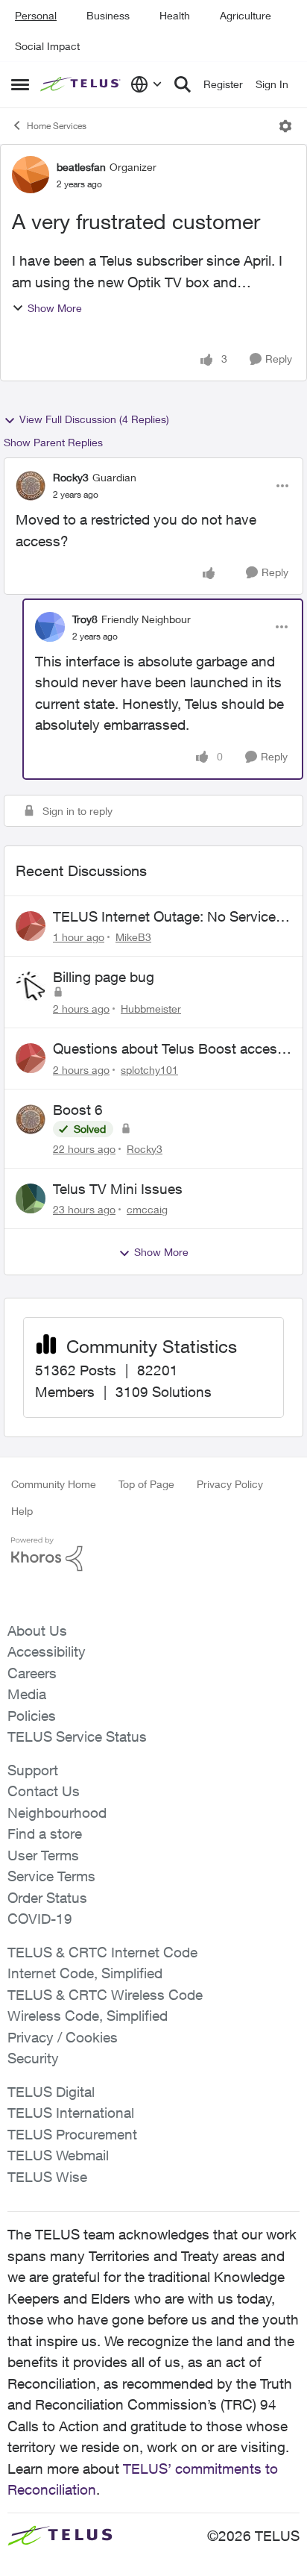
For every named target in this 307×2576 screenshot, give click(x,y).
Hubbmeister (151, 1009)
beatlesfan (81, 167)
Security (33, 2058)
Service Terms (51, 1876)
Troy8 (85, 619)
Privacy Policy (230, 1484)
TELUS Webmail (58, 2155)
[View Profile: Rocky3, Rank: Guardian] (31, 486)
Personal (36, 15)
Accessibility (47, 1651)
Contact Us (44, 1791)
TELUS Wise (47, 2177)
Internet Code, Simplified (85, 1973)
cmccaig (147, 1209)
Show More (55, 308)
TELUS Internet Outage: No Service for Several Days (164, 917)
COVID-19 (40, 1919)
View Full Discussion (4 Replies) (94, 419)
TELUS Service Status (77, 1736)
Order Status (47, 1898)
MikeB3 (133, 937)
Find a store (45, 1833)
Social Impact (47, 46)
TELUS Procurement (72, 2134)
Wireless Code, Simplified (88, 2016)
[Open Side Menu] (20, 84)
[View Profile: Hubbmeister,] (31, 987)
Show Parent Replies (53, 442)
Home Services (57, 126)
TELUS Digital (51, 2092)
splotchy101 (149, 1070)
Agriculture (246, 15)
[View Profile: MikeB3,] (31, 926)
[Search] (183, 84)
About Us (37, 1631)
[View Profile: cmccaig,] (31, 1198)
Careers (32, 1673)
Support (33, 1770)
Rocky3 (71, 477)
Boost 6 (78, 1110)
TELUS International (71, 2113)
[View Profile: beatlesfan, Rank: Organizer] (31, 175)
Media (27, 1694)
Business (108, 15)
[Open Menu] (285, 126)
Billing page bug (104, 977)
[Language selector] (146, 84)
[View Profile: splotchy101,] (31, 1058)
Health (175, 15)
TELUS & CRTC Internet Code (102, 1952)
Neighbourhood (57, 1813)
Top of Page (146, 1484)
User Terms (43, 1855)
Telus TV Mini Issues (118, 1189)
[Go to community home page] (82, 85)
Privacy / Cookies (63, 2037)
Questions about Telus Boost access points (169, 1049)
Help (22, 1511)
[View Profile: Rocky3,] (31, 1119)
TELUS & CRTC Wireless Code (105, 1995)
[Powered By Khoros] (153, 1554)
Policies (32, 1716)
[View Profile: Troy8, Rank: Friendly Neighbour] (50, 627)
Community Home (54, 1484)
